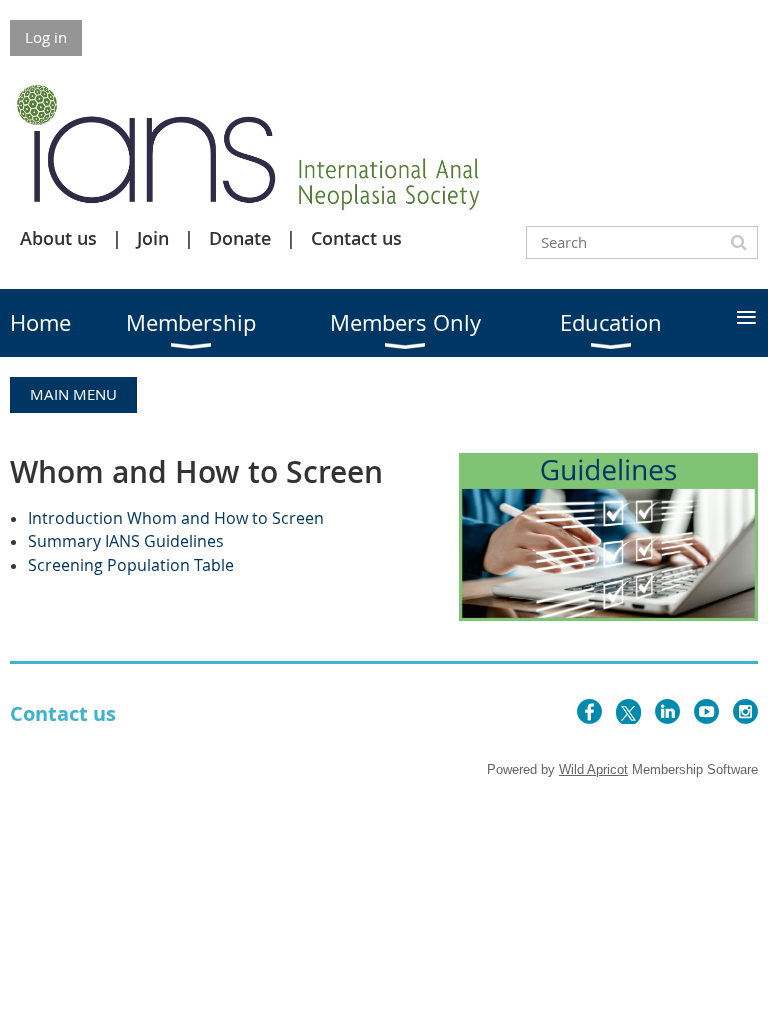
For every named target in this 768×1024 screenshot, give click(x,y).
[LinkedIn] (667, 711)
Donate (240, 238)
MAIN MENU (73, 394)
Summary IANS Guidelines (126, 541)
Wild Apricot (593, 769)
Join (153, 238)
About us (58, 238)
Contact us (356, 238)
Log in (46, 37)
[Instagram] (745, 711)
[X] (628, 711)
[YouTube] (706, 711)
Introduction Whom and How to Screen (176, 518)
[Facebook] (589, 711)
